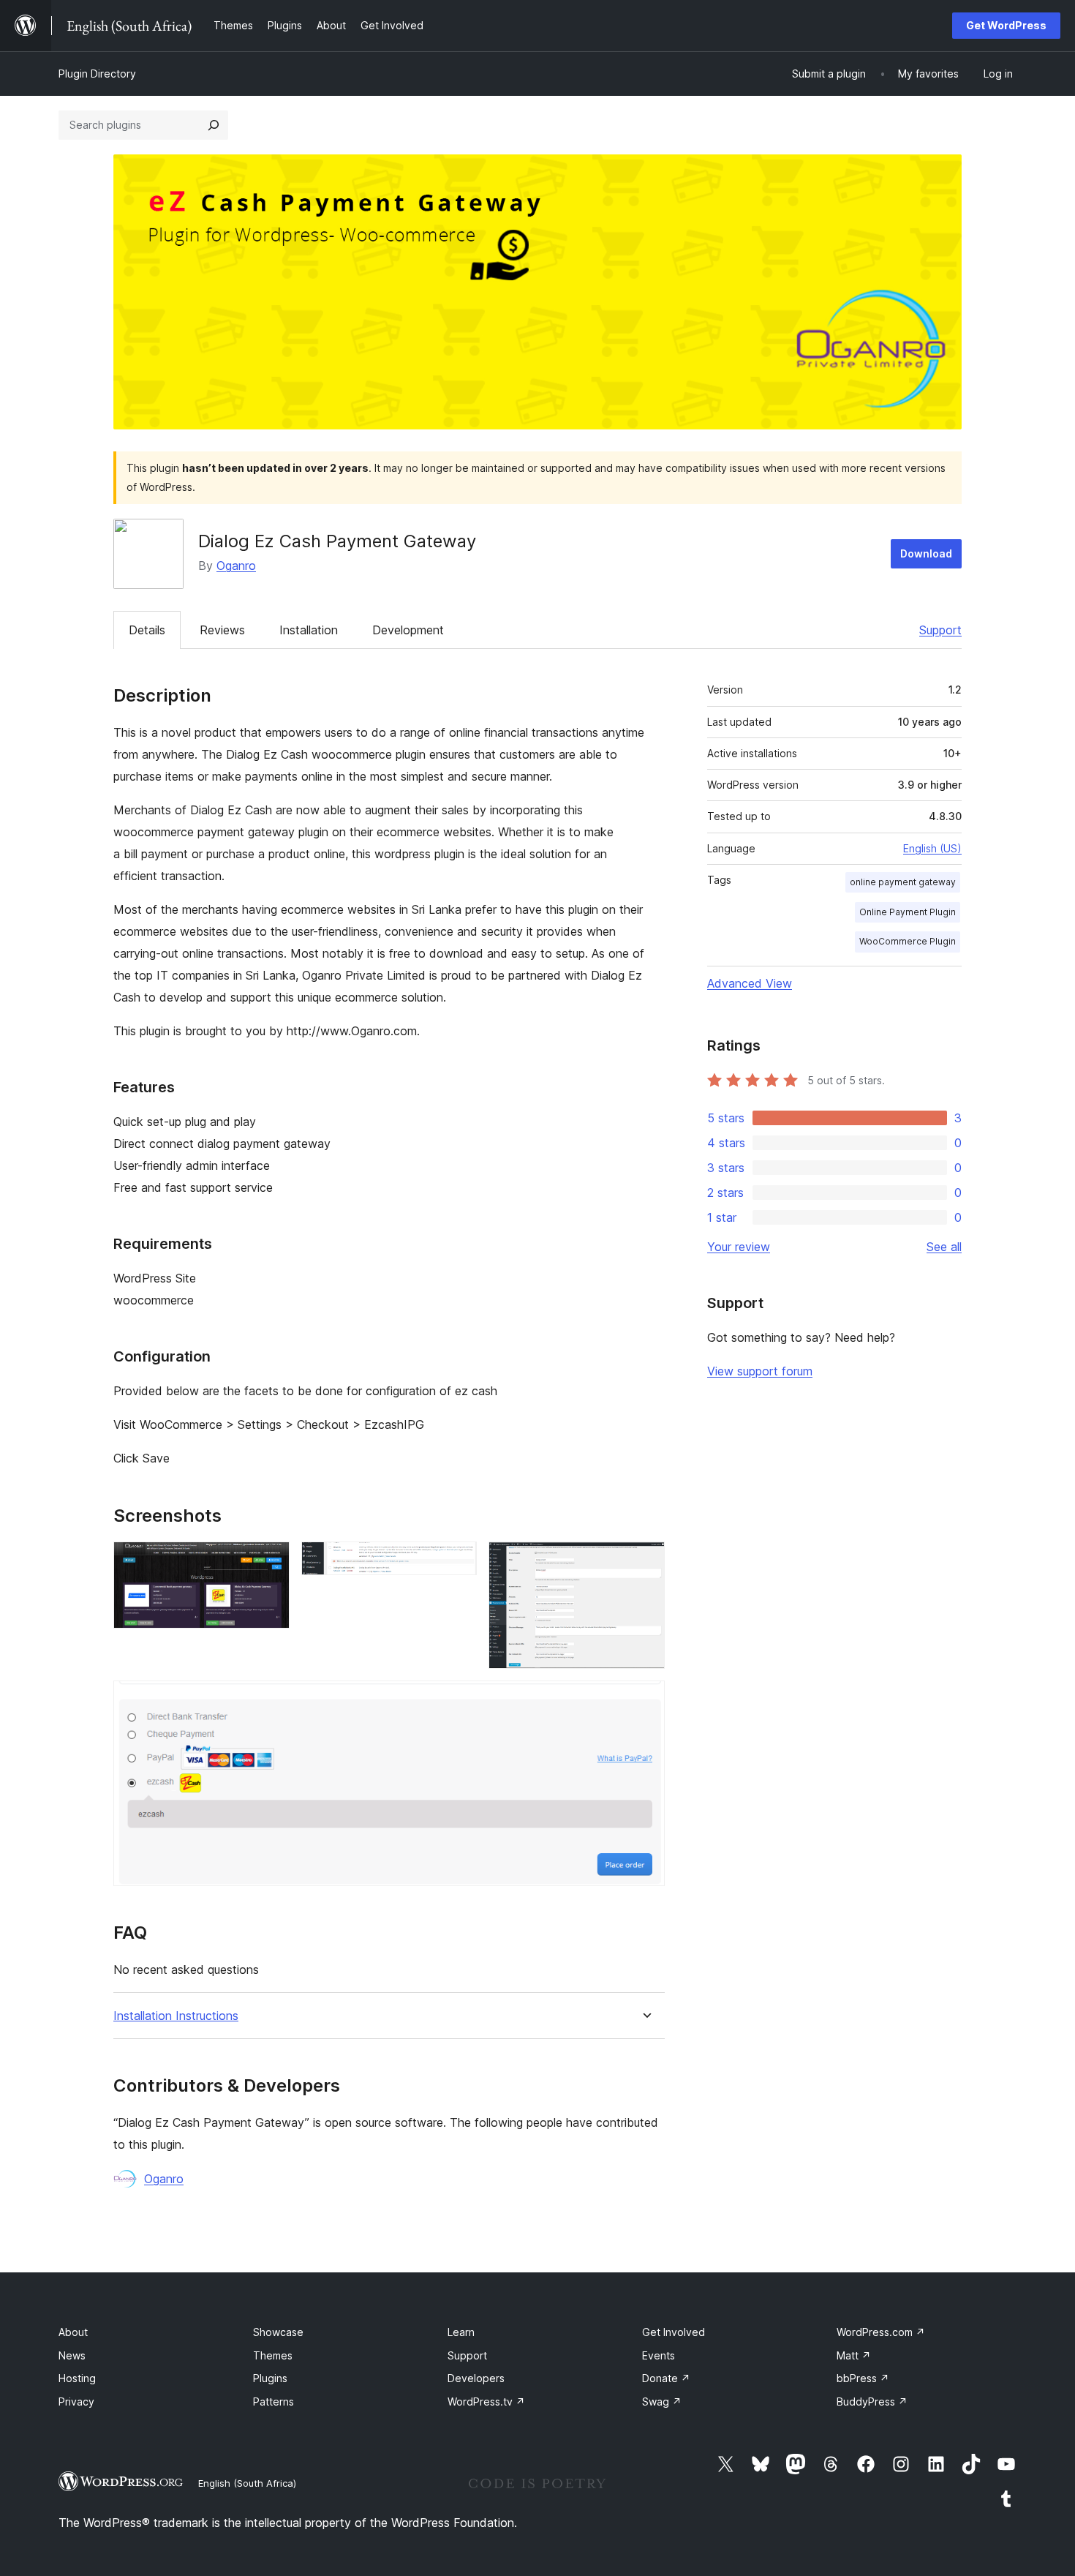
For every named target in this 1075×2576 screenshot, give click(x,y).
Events (659, 2355)
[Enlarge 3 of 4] (645, 1561)
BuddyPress (872, 2402)
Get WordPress (1006, 25)
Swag (662, 2402)
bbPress (863, 2378)
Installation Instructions (176, 2016)
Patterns (274, 2402)
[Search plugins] (214, 125)
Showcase (278, 2332)
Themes (273, 2355)
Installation (309, 630)
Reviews (222, 630)
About (73, 2332)
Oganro (236, 566)
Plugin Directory (97, 74)
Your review (739, 1247)
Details (147, 630)
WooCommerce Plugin (908, 941)
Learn (461, 2332)
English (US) (932, 848)
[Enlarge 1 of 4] (270, 1561)
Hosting (77, 2378)
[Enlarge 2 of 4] (457, 1561)
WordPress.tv (486, 2402)
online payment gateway (903, 882)
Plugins (270, 2378)
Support (940, 630)
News (72, 2355)
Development (408, 630)
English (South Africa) (247, 2483)
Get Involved (674, 2332)
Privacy (76, 2402)
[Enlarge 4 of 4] (645, 1700)
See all (944, 1247)
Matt (854, 2355)
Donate (666, 2378)
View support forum (760, 1371)
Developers (476, 2378)
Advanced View (750, 983)
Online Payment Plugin (908, 912)
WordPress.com (881, 2332)
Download (926, 553)
